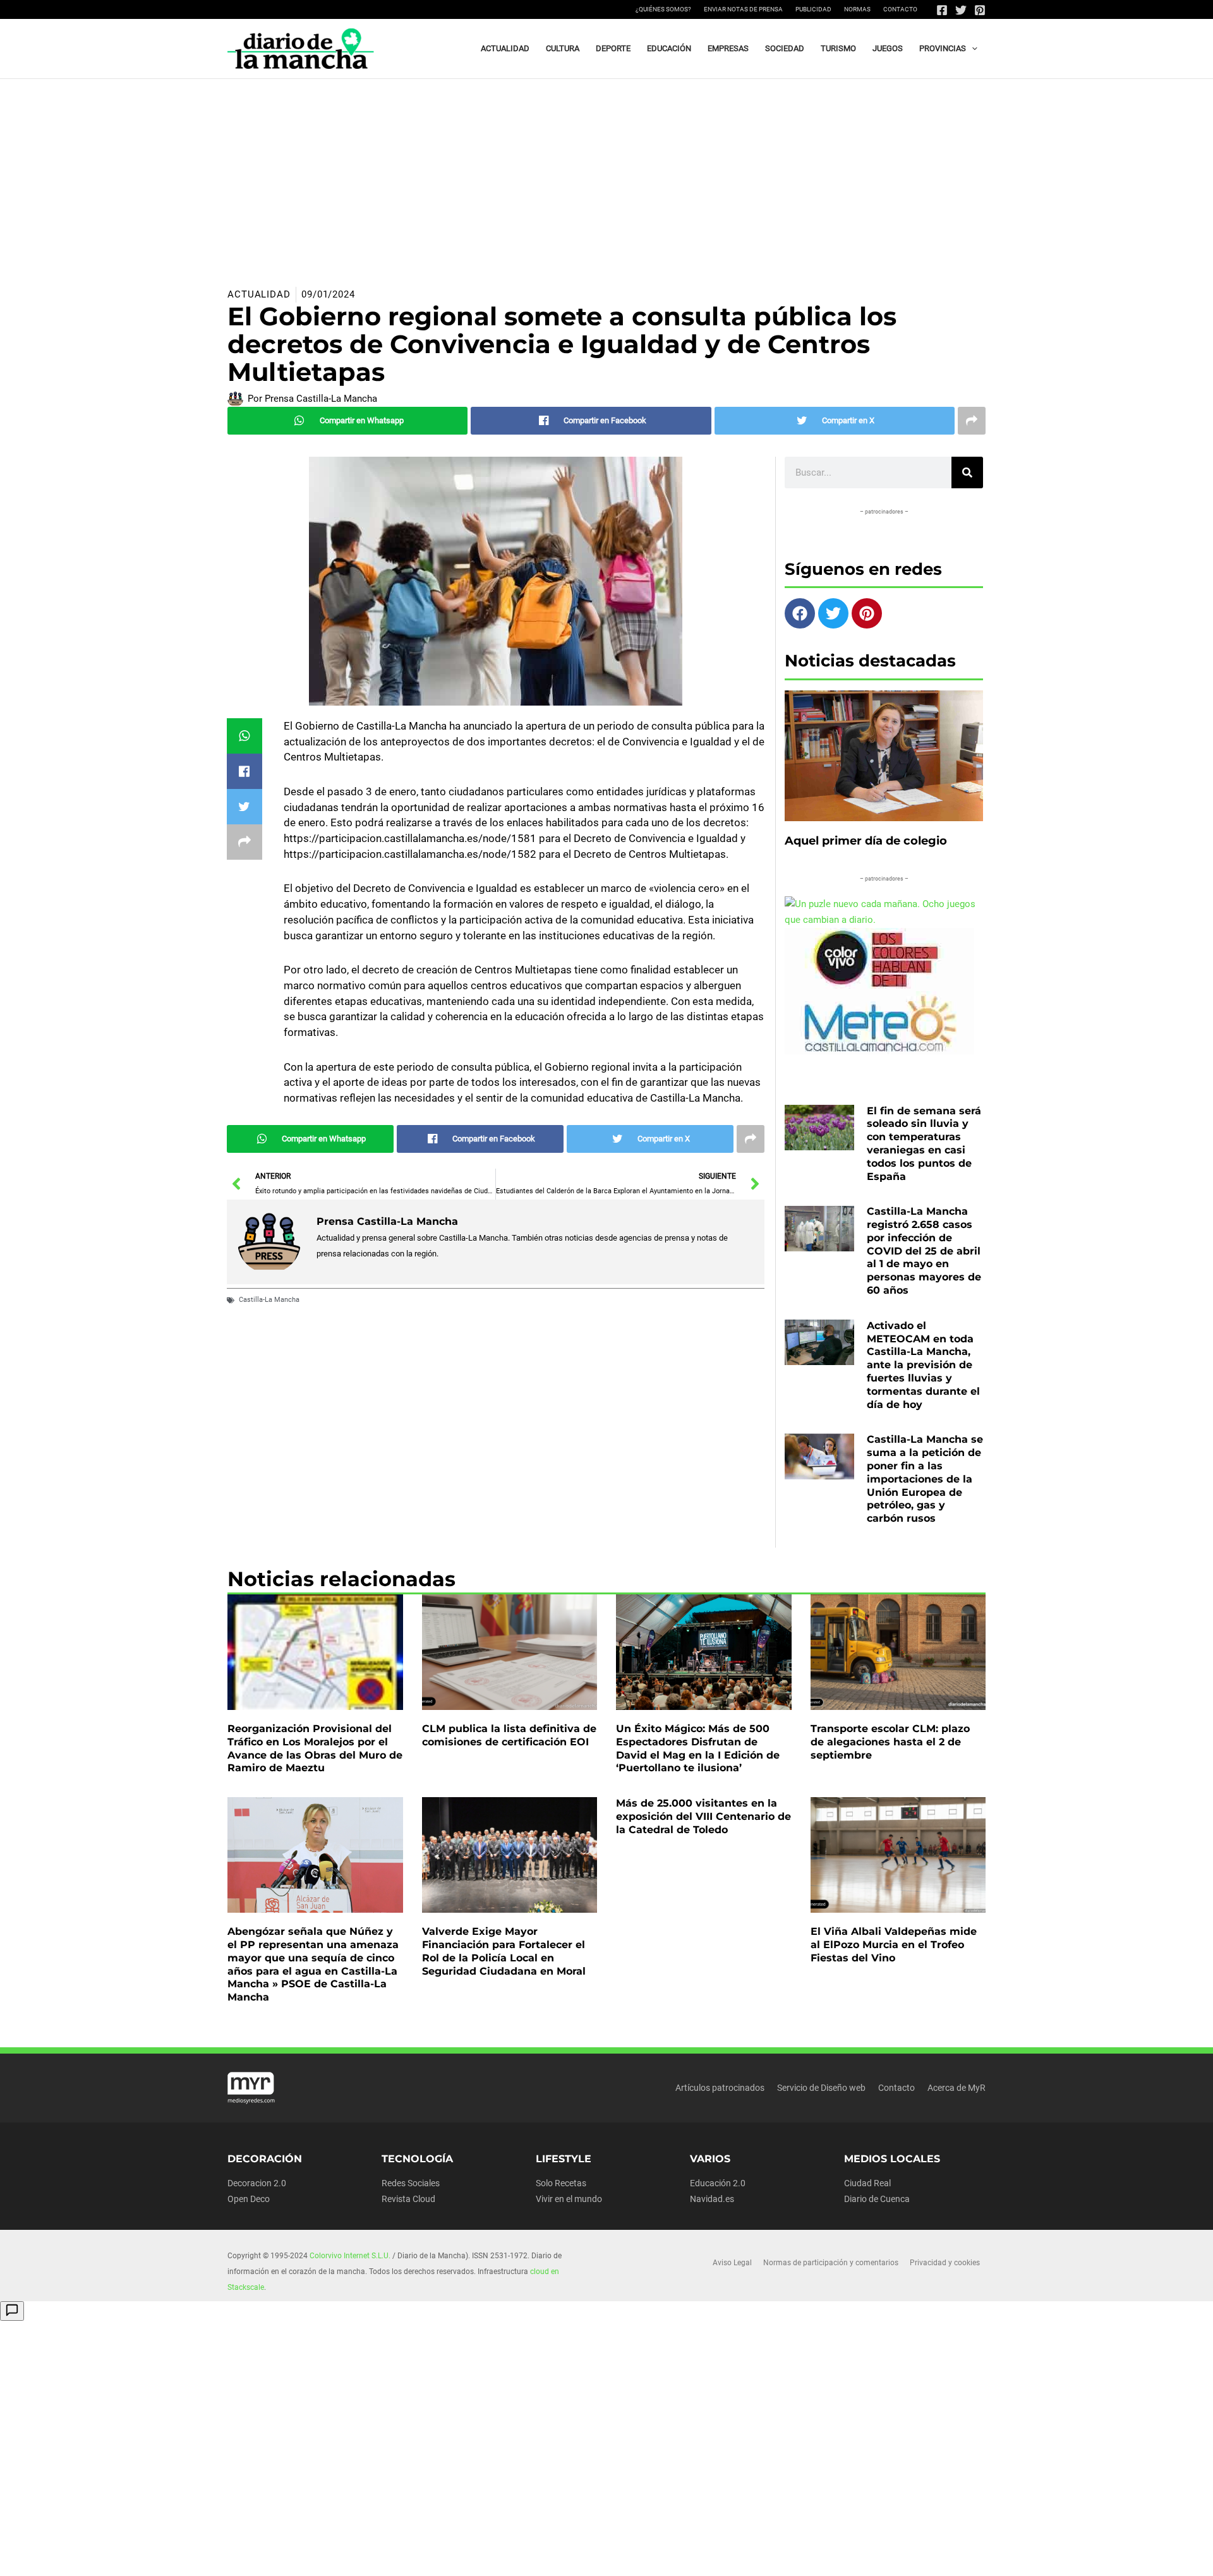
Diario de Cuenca (877, 2199)
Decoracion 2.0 (257, 2183)
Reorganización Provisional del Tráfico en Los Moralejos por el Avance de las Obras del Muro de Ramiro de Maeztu (315, 1748)
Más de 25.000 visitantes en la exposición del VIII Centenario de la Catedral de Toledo (703, 1816)
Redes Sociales (411, 2183)
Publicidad (813, 9)
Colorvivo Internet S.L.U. (350, 2256)
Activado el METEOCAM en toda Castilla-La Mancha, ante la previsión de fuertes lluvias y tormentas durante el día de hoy (923, 1365)
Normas (857, 9)
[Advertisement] (606, 174)
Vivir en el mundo (569, 2199)
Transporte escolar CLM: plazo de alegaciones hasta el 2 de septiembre (890, 1742)
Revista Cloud (408, 2199)
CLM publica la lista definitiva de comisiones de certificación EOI (509, 1735)
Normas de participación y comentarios (831, 2263)
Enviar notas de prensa (743, 9)
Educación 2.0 (718, 2183)
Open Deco (249, 2199)
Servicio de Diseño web (821, 2088)
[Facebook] (942, 10)
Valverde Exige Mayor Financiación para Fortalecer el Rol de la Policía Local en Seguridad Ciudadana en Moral (504, 1951)
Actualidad (259, 294)
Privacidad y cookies (945, 2263)
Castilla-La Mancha (269, 1300)
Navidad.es (712, 2199)
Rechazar (803, 2556)
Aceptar (724, 2556)
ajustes (631, 2562)
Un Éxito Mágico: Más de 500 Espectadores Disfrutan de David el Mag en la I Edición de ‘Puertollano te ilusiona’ (698, 1748)
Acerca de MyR (957, 2088)
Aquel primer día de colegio (866, 841)
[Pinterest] (980, 10)
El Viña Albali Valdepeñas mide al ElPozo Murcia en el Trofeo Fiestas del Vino (894, 1945)
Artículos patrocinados (720, 2088)
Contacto (900, 9)
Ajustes (883, 2556)
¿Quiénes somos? (663, 9)
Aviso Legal (732, 2263)
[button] (972, 49)
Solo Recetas (561, 2183)
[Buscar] (967, 472)
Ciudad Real (867, 2183)
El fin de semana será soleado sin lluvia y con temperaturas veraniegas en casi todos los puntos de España (924, 1144)
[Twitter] (961, 10)
